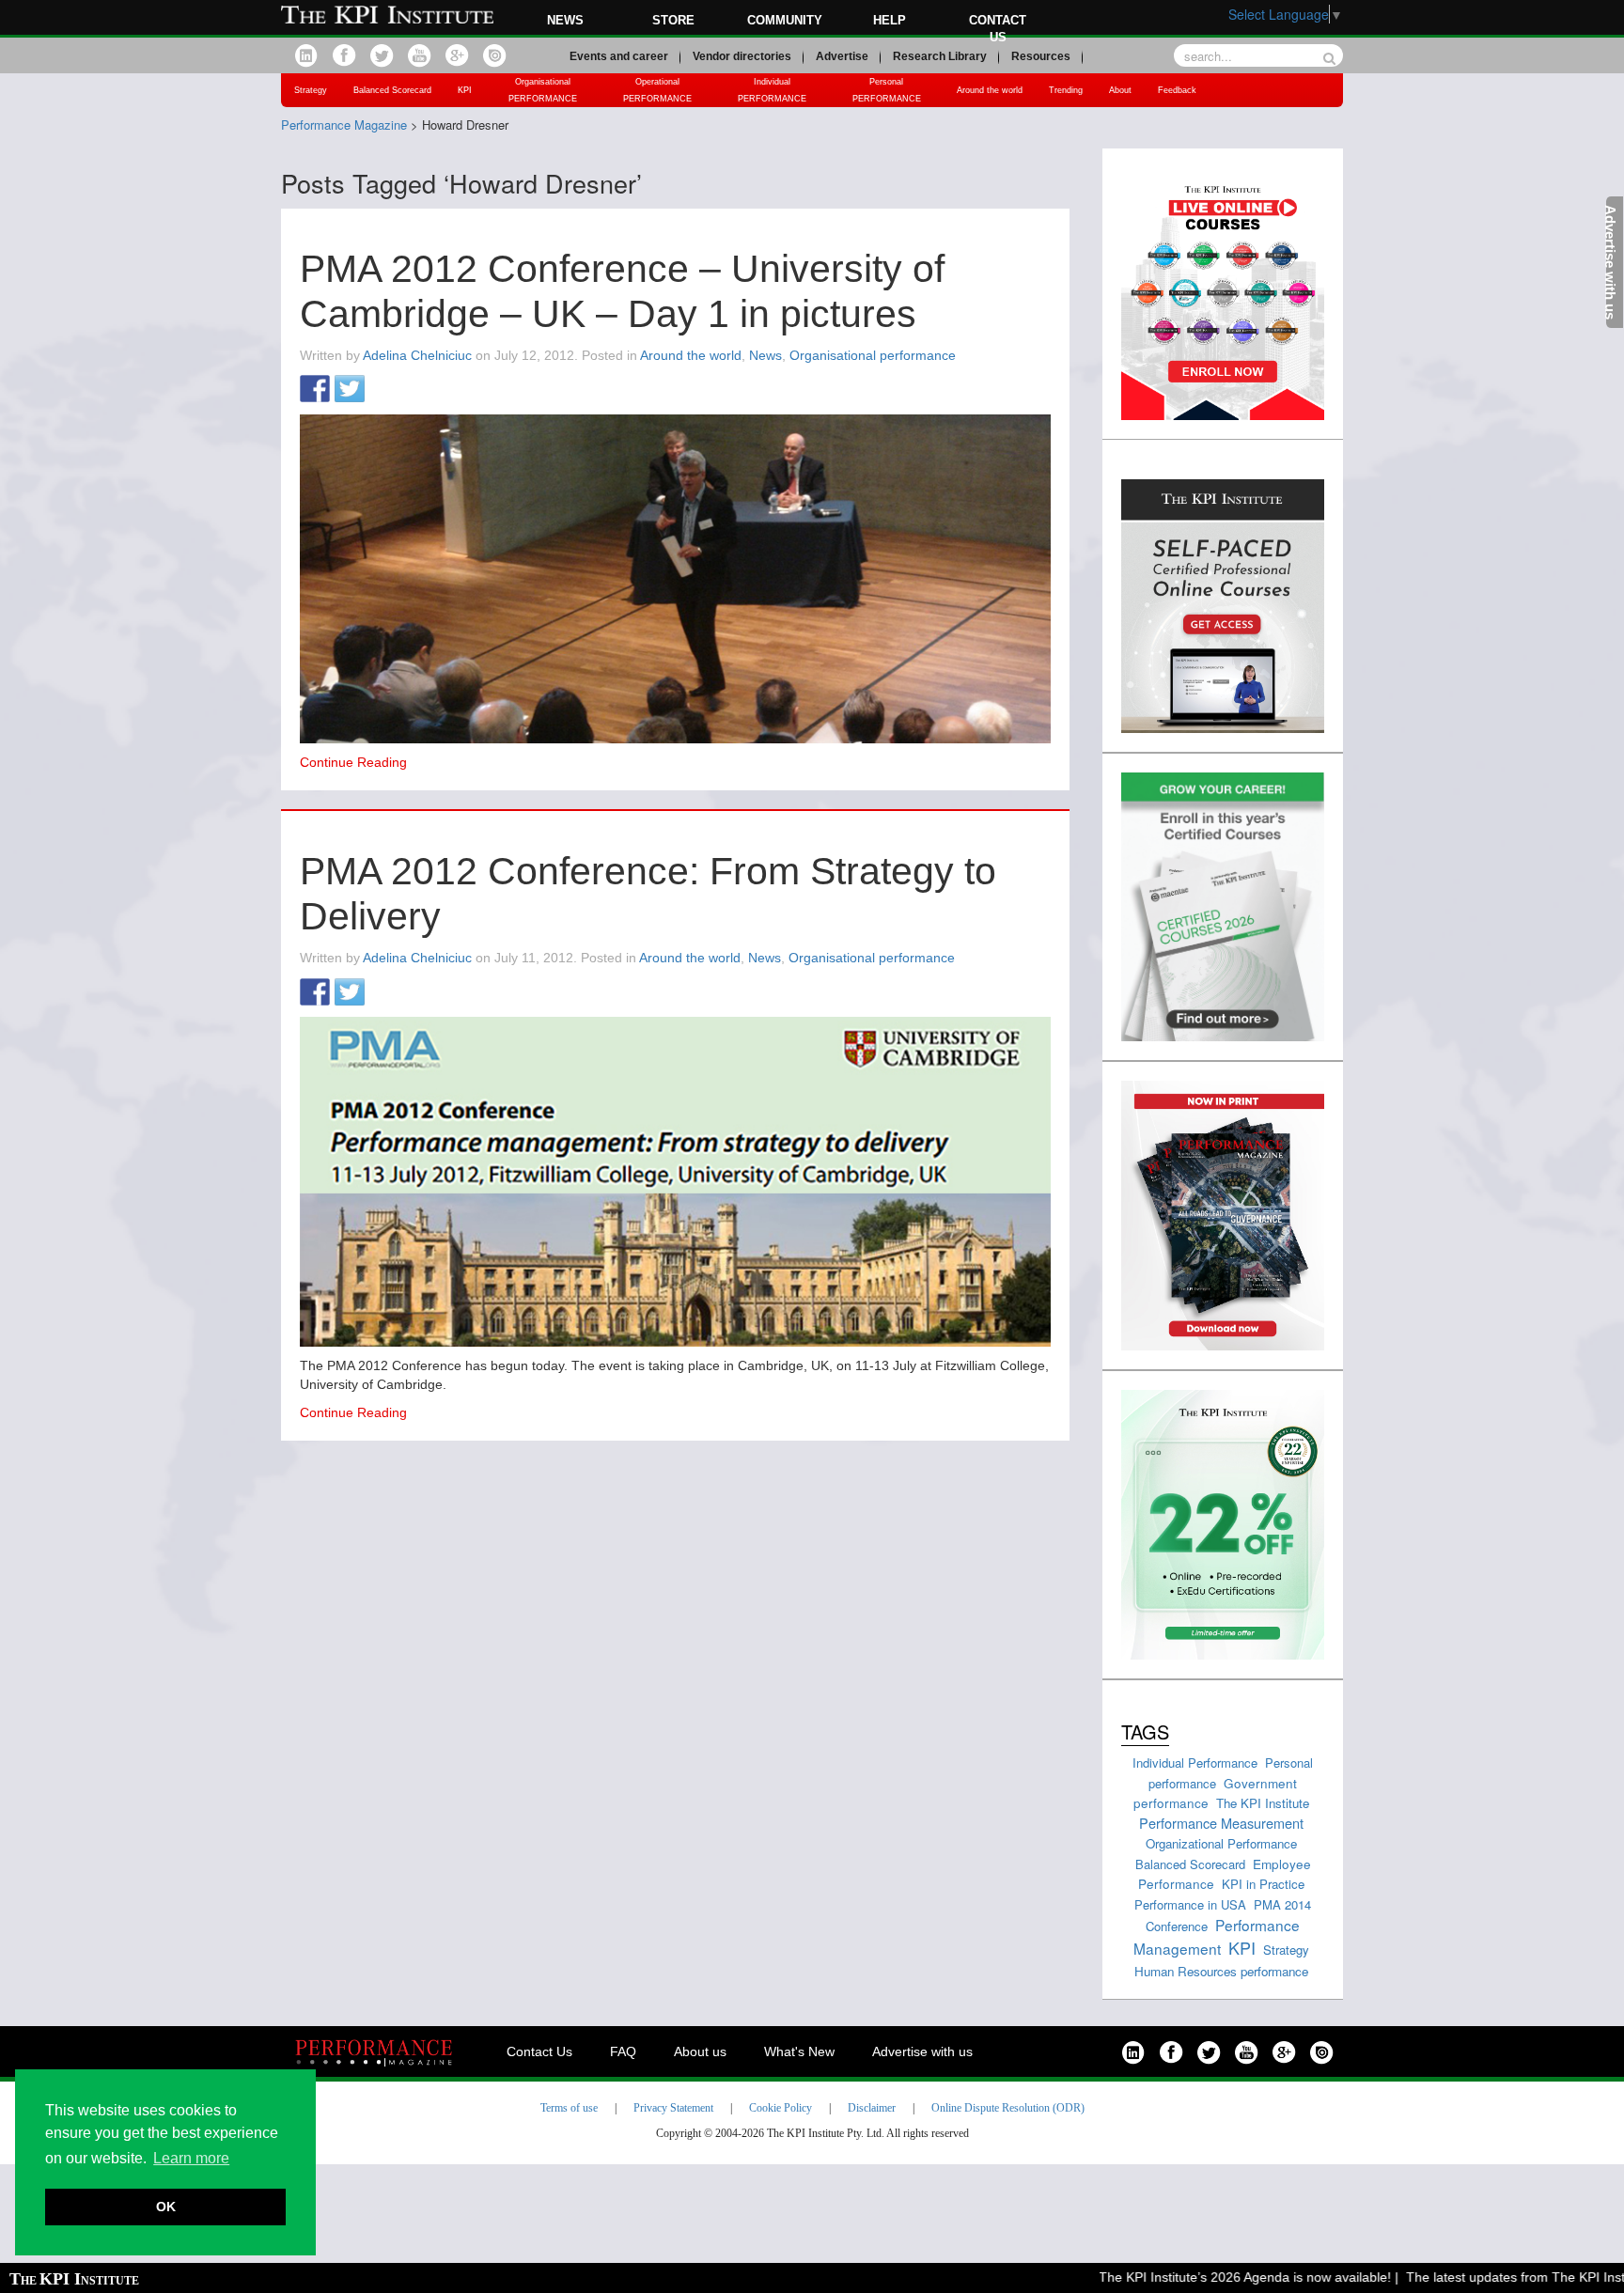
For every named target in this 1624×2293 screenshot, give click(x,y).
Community (785, 20)
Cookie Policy (781, 2108)
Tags (1145, 1731)
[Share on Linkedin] (384, 390)
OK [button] (166, 2207)
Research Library (940, 56)
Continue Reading (353, 762)
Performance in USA (1190, 1904)
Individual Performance (1195, 1763)
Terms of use (569, 2108)
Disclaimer (872, 2108)
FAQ (623, 2051)
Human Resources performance (1221, 1971)
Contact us (998, 29)
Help (890, 20)
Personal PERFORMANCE (887, 90)
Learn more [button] (191, 2158)
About (1120, 90)
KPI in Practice (1263, 1884)
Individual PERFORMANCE (772, 90)
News (565, 20)
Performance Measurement (1221, 1823)
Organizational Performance (1221, 1843)
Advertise (842, 56)
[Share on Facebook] (315, 390)
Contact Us (539, 2051)
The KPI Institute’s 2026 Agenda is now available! (1205, 2277)
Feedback (1177, 90)
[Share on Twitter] (350, 390)
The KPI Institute (1263, 1803)
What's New (799, 2051)
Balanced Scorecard (392, 90)
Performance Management (1217, 1936)
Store (673, 20)
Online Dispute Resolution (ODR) (1008, 2108)
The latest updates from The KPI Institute (1489, 2277)
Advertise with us (922, 2051)
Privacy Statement (673, 2108)
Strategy (311, 90)
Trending (1066, 90)
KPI (465, 90)
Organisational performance (873, 355)
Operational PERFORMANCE (657, 90)
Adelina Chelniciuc (417, 355)
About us (700, 2051)
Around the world (990, 90)
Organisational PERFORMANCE (543, 90)
